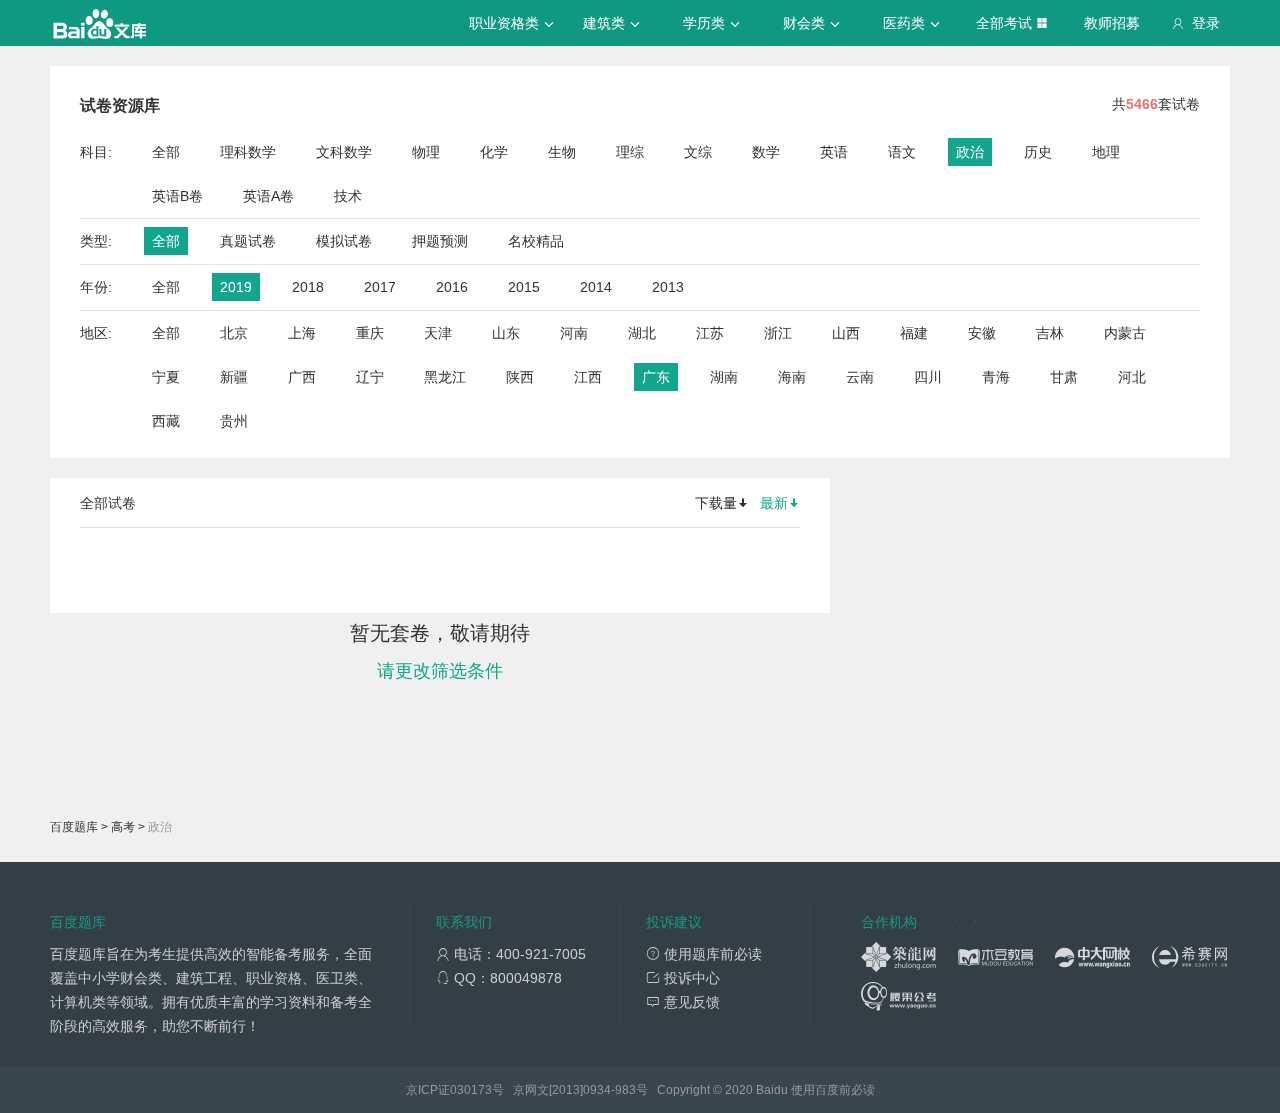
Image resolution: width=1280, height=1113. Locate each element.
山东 (506, 333)
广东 (656, 377)
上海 (302, 333)
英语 (834, 152)
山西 (846, 333)
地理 (1106, 152)
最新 (774, 503)
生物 (562, 152)
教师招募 (1112, 23)
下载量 (716, 503)
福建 (914, 333)
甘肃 (1064, 377)
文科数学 (344, 152)
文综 (698, 152)
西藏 (166, 421)
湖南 (724, 377)
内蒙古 (1125, 333)
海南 (792, 377)
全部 (166, 152)
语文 (902, 152)
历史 (1038, 152)
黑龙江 (445, 377)
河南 (574, 333)
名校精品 (536, 241)
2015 (524, 287)
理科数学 (248, 152)
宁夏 (166, 377)
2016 (452, 287)
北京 (234, 333)
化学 (494, 152)
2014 (596, 287)
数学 (766, 152)
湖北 (642, 333)
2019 (236, 287)
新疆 (234, 377)
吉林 (1050, 333)
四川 (928, 377)
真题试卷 (248, 241)
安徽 (982, 333)
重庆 (370, 333)
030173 (471, 1090)
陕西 (520, 377)
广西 (302, 377)
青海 (996, 377)
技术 (348, 196)
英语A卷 (268, 196)
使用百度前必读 (833, 1090)
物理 (426, 152)
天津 (438, 333)
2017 (380, 287)
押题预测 (440, 241)
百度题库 (74, 827)
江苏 (710, 333)
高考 (123, 827)
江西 (588, 377)
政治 (970, 152)
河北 (1132, 377)
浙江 (778, 333)
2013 (668, 287)
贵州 (234, 421)
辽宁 (370, 377)
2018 (308, 287)
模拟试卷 (344, 241)
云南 (860, 377)
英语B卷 (177, 196)
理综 (630, 152)
